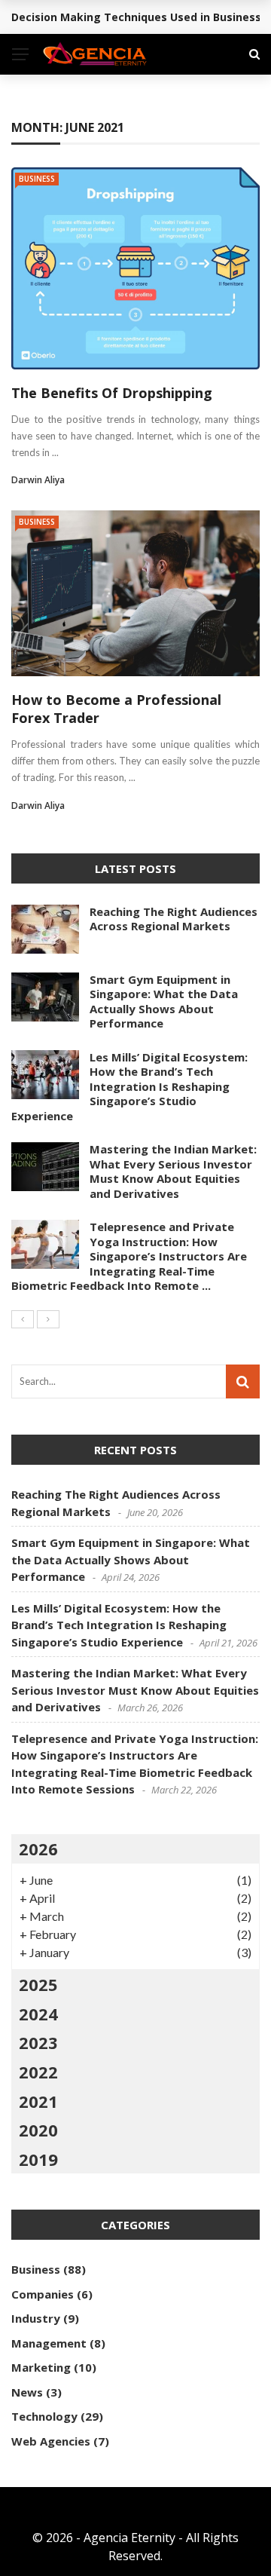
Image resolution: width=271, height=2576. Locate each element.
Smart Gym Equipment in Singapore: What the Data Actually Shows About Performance (164, 1002)
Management (49, 2343)
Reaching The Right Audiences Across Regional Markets (174, 919)
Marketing (41, 2367)
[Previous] (23, 1319)
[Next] (48, 1319)
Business (37, 179)
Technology (44, 2416)
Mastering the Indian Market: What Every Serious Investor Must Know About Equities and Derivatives (173, 1171)
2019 (38, 2159)
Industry (36, 2318)
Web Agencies (51, 2441)
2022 (38, 2072)
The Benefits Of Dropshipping (112, 393)
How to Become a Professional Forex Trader (116, 708)
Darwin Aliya (38, 480)
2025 (38, 1984)
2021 (38, 2101)
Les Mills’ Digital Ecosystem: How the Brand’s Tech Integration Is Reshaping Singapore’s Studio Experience (129, 1086)
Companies (43, 2294)
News (27, 2392)
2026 (38, 1849)
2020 (38, 2130)
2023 (38, 2042)
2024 (38, 2014)
